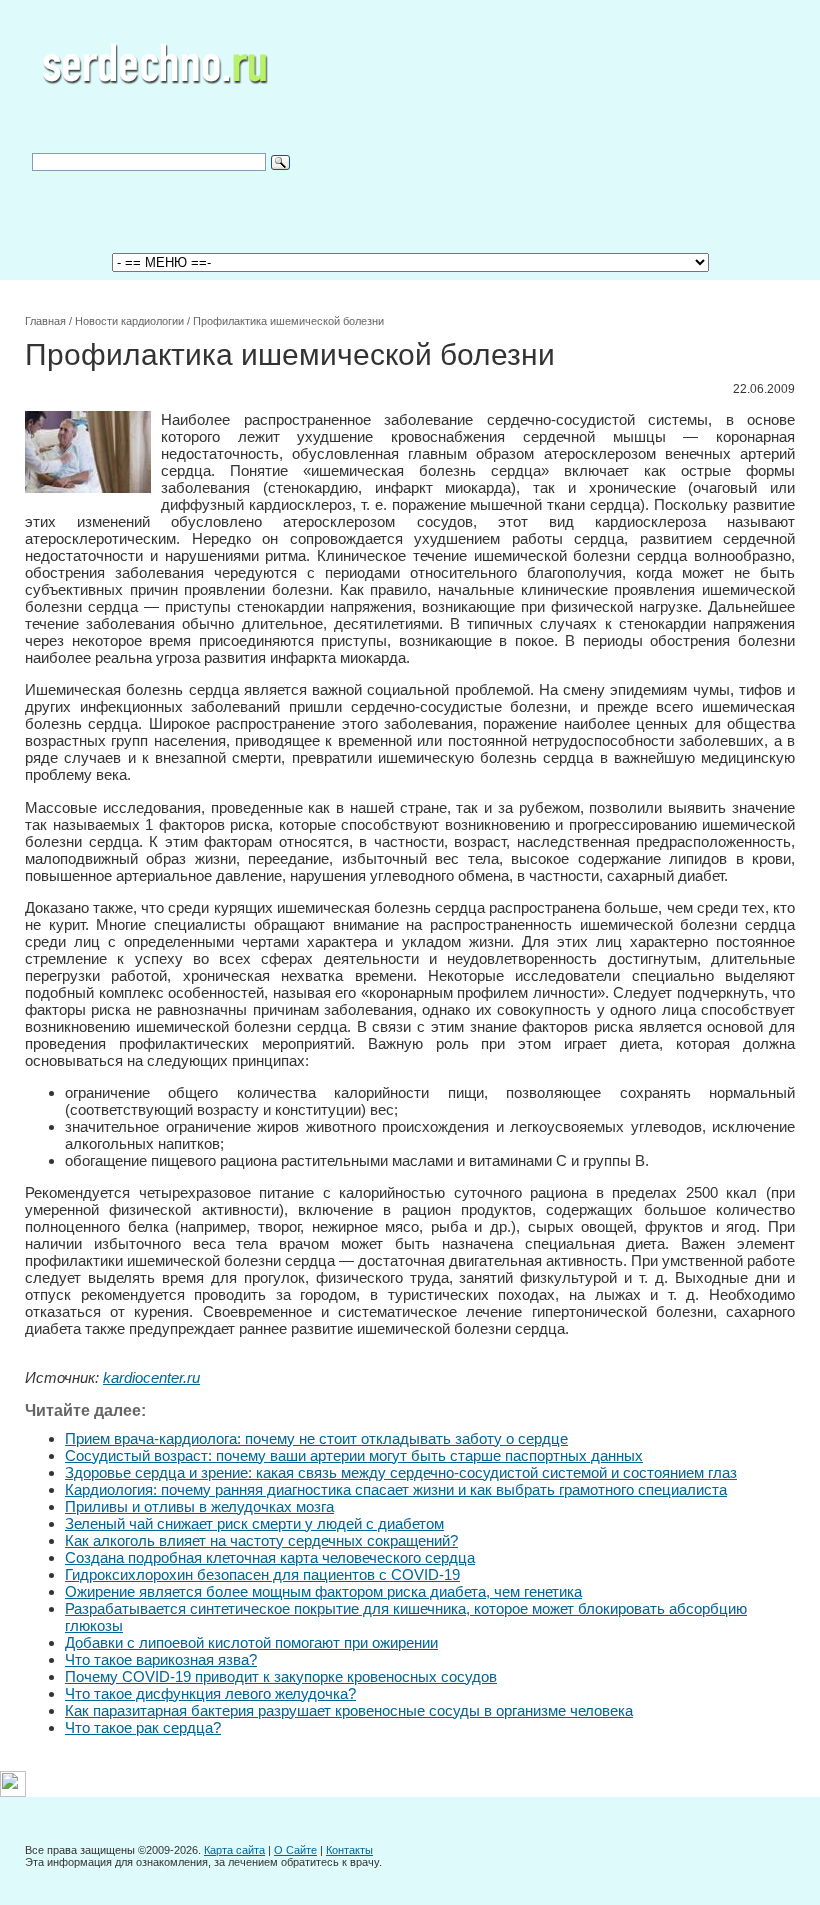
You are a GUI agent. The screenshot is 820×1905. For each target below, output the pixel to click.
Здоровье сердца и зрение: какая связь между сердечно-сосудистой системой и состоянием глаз (401, 1472)
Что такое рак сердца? (143, 1727)
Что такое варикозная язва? (161, 1659)
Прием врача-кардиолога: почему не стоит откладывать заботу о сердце (316, 1438)
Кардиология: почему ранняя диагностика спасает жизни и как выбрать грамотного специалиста (396, 1489)
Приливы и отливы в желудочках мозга (199, 1506)
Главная (45, 321)
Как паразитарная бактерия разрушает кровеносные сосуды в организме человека (349, 1710)
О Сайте (295, 1850)
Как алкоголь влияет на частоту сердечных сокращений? (261, 1540)
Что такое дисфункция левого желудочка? (210, 1693)
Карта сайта (234, 1850)
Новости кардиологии (129, 321)
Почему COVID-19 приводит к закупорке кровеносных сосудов (281, 1676)
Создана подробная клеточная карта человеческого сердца (270, 1557)
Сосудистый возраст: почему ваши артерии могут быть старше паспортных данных (354, 1455)
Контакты (349, 1850)
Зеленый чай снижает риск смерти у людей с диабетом (254, 1523)
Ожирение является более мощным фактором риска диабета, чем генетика (323, 1591)
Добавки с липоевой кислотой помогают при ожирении (251, 1642)
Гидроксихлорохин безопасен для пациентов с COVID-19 (262, 1574)
